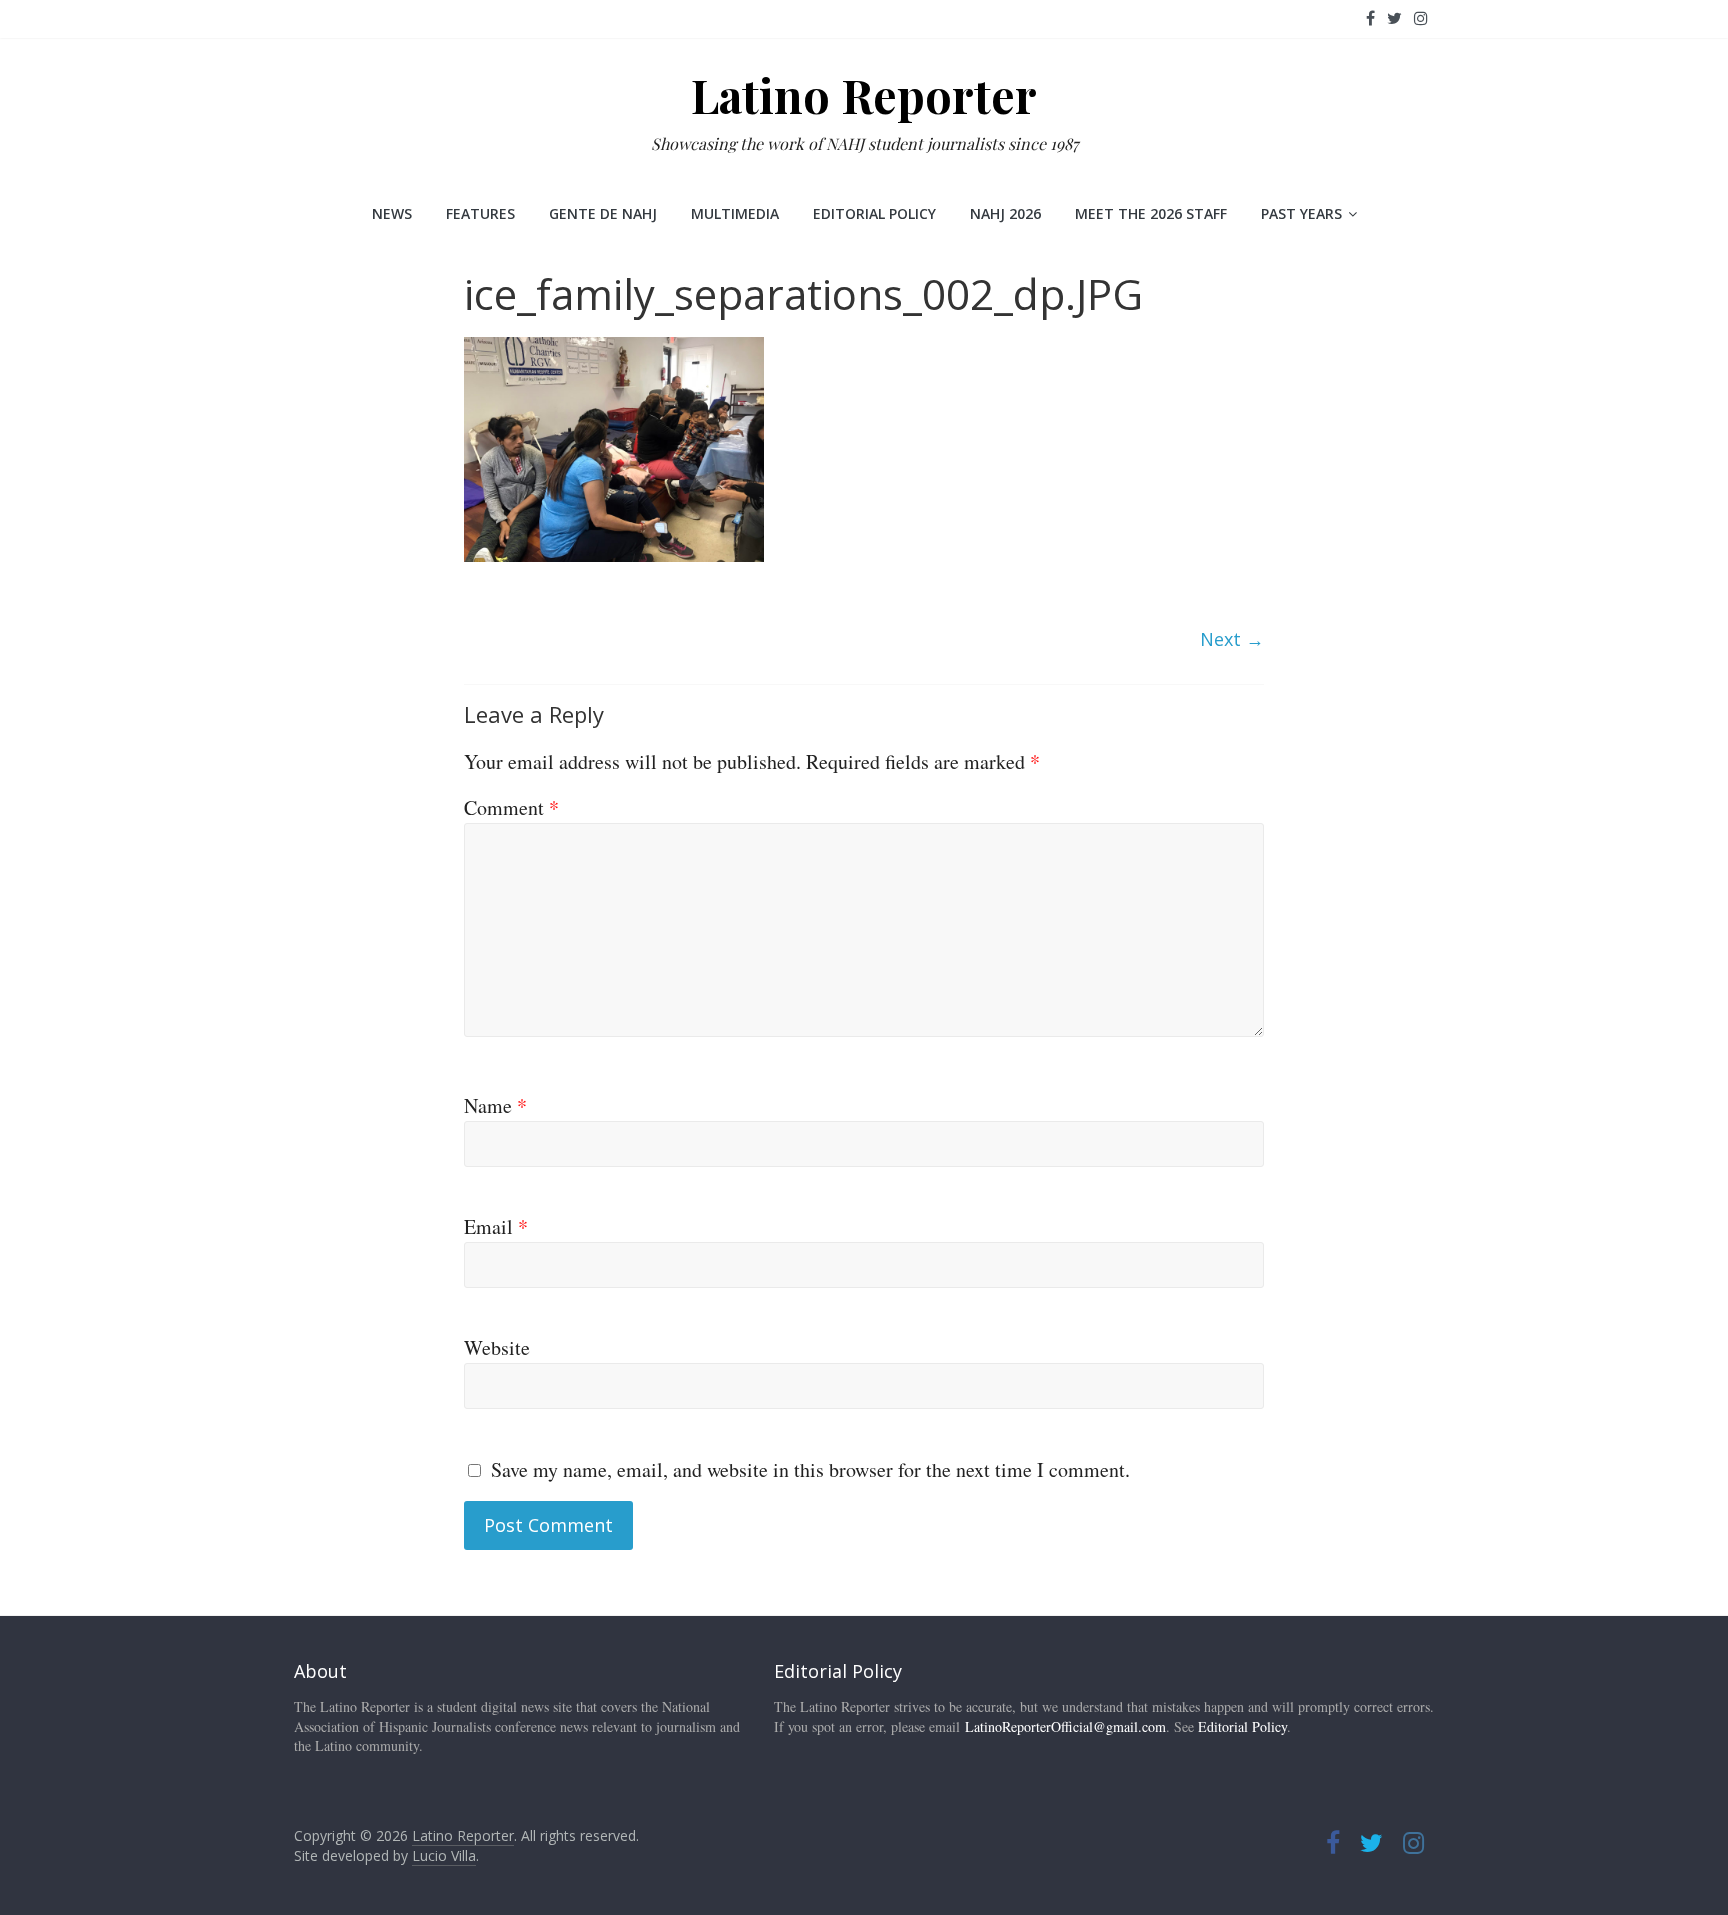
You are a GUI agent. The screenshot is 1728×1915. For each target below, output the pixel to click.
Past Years (1301, 213)
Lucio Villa (444, 1855)
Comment (511, 807)
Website (497, 1347)
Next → (1232, 639)
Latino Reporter (864, 95)
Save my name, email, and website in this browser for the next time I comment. (810, 1469)
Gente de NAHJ (603, 213)
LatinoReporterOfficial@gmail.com (1065, 1726)
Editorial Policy (874, 213)
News (392, 213)
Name (495, 1105)
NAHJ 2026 (1005, 213)
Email (496, 1226)
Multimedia (735, 213)
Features (480, 213)
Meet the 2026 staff (1151, 213)
